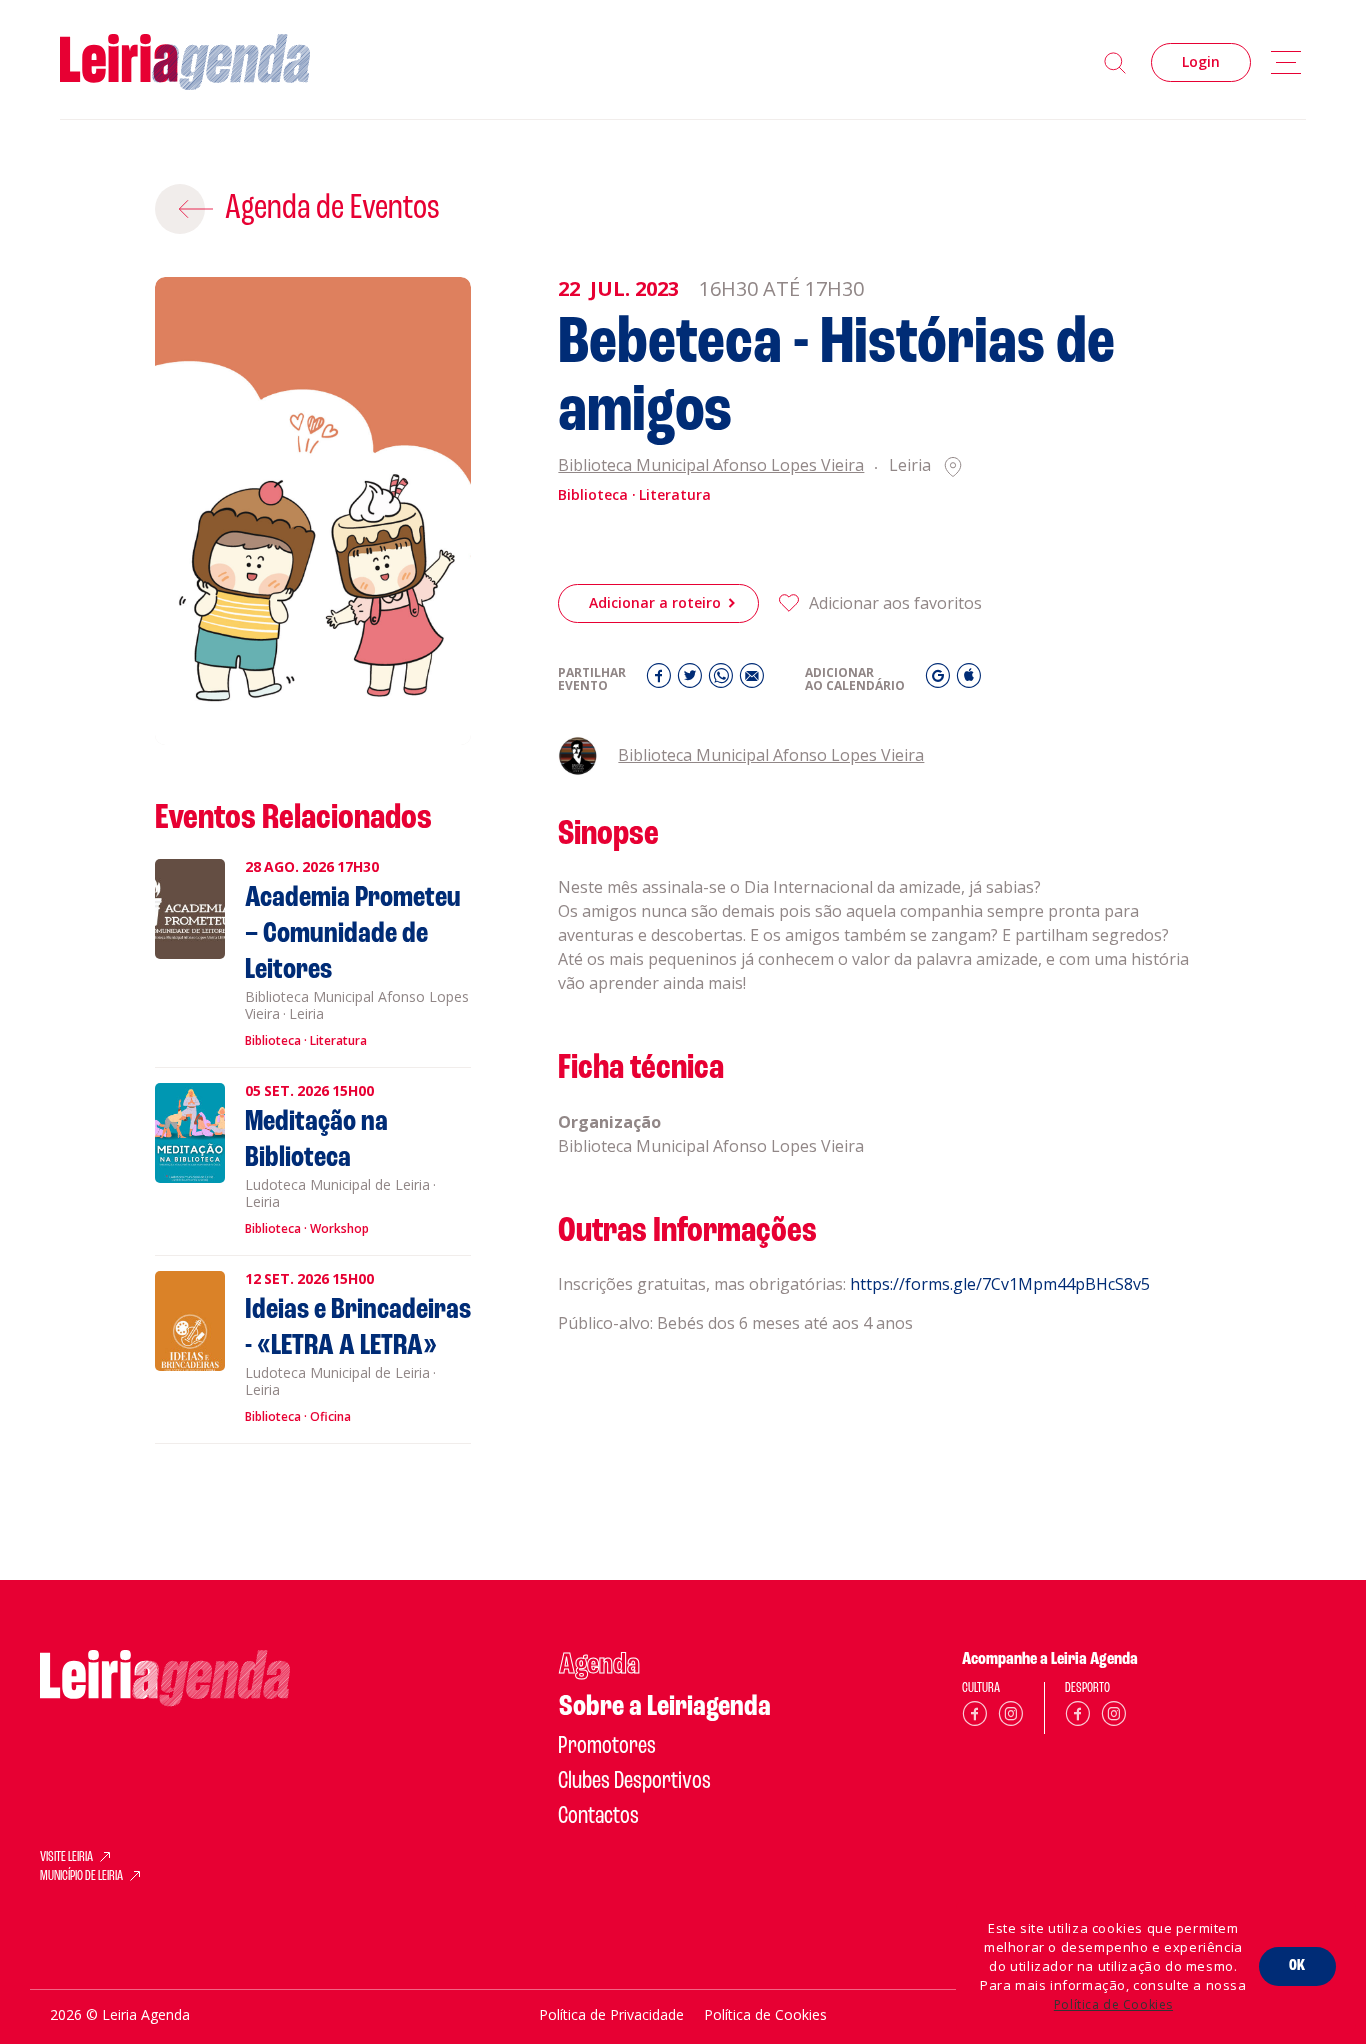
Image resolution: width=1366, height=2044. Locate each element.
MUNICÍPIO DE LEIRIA (81, 1877)
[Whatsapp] (723, 680)
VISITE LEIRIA (66, 1858)
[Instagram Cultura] (1011, 1717)
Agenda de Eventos (332, 209)
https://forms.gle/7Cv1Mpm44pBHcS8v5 (1000, 1284)
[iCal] (969, 680)
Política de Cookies (1113, 2004)
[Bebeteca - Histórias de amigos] (313, 511)
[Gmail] (940, 680)
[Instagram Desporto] (1114, 1717)
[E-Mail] (752, 680)
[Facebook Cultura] (975, 1717)
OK (1297, 1966)
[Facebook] (661, 680)
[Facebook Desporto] (1078, 1717)
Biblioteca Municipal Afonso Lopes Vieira (711, 466)
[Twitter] (692, 680)
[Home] (185, 62)
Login (1201, 61)
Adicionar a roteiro (655, 602)
